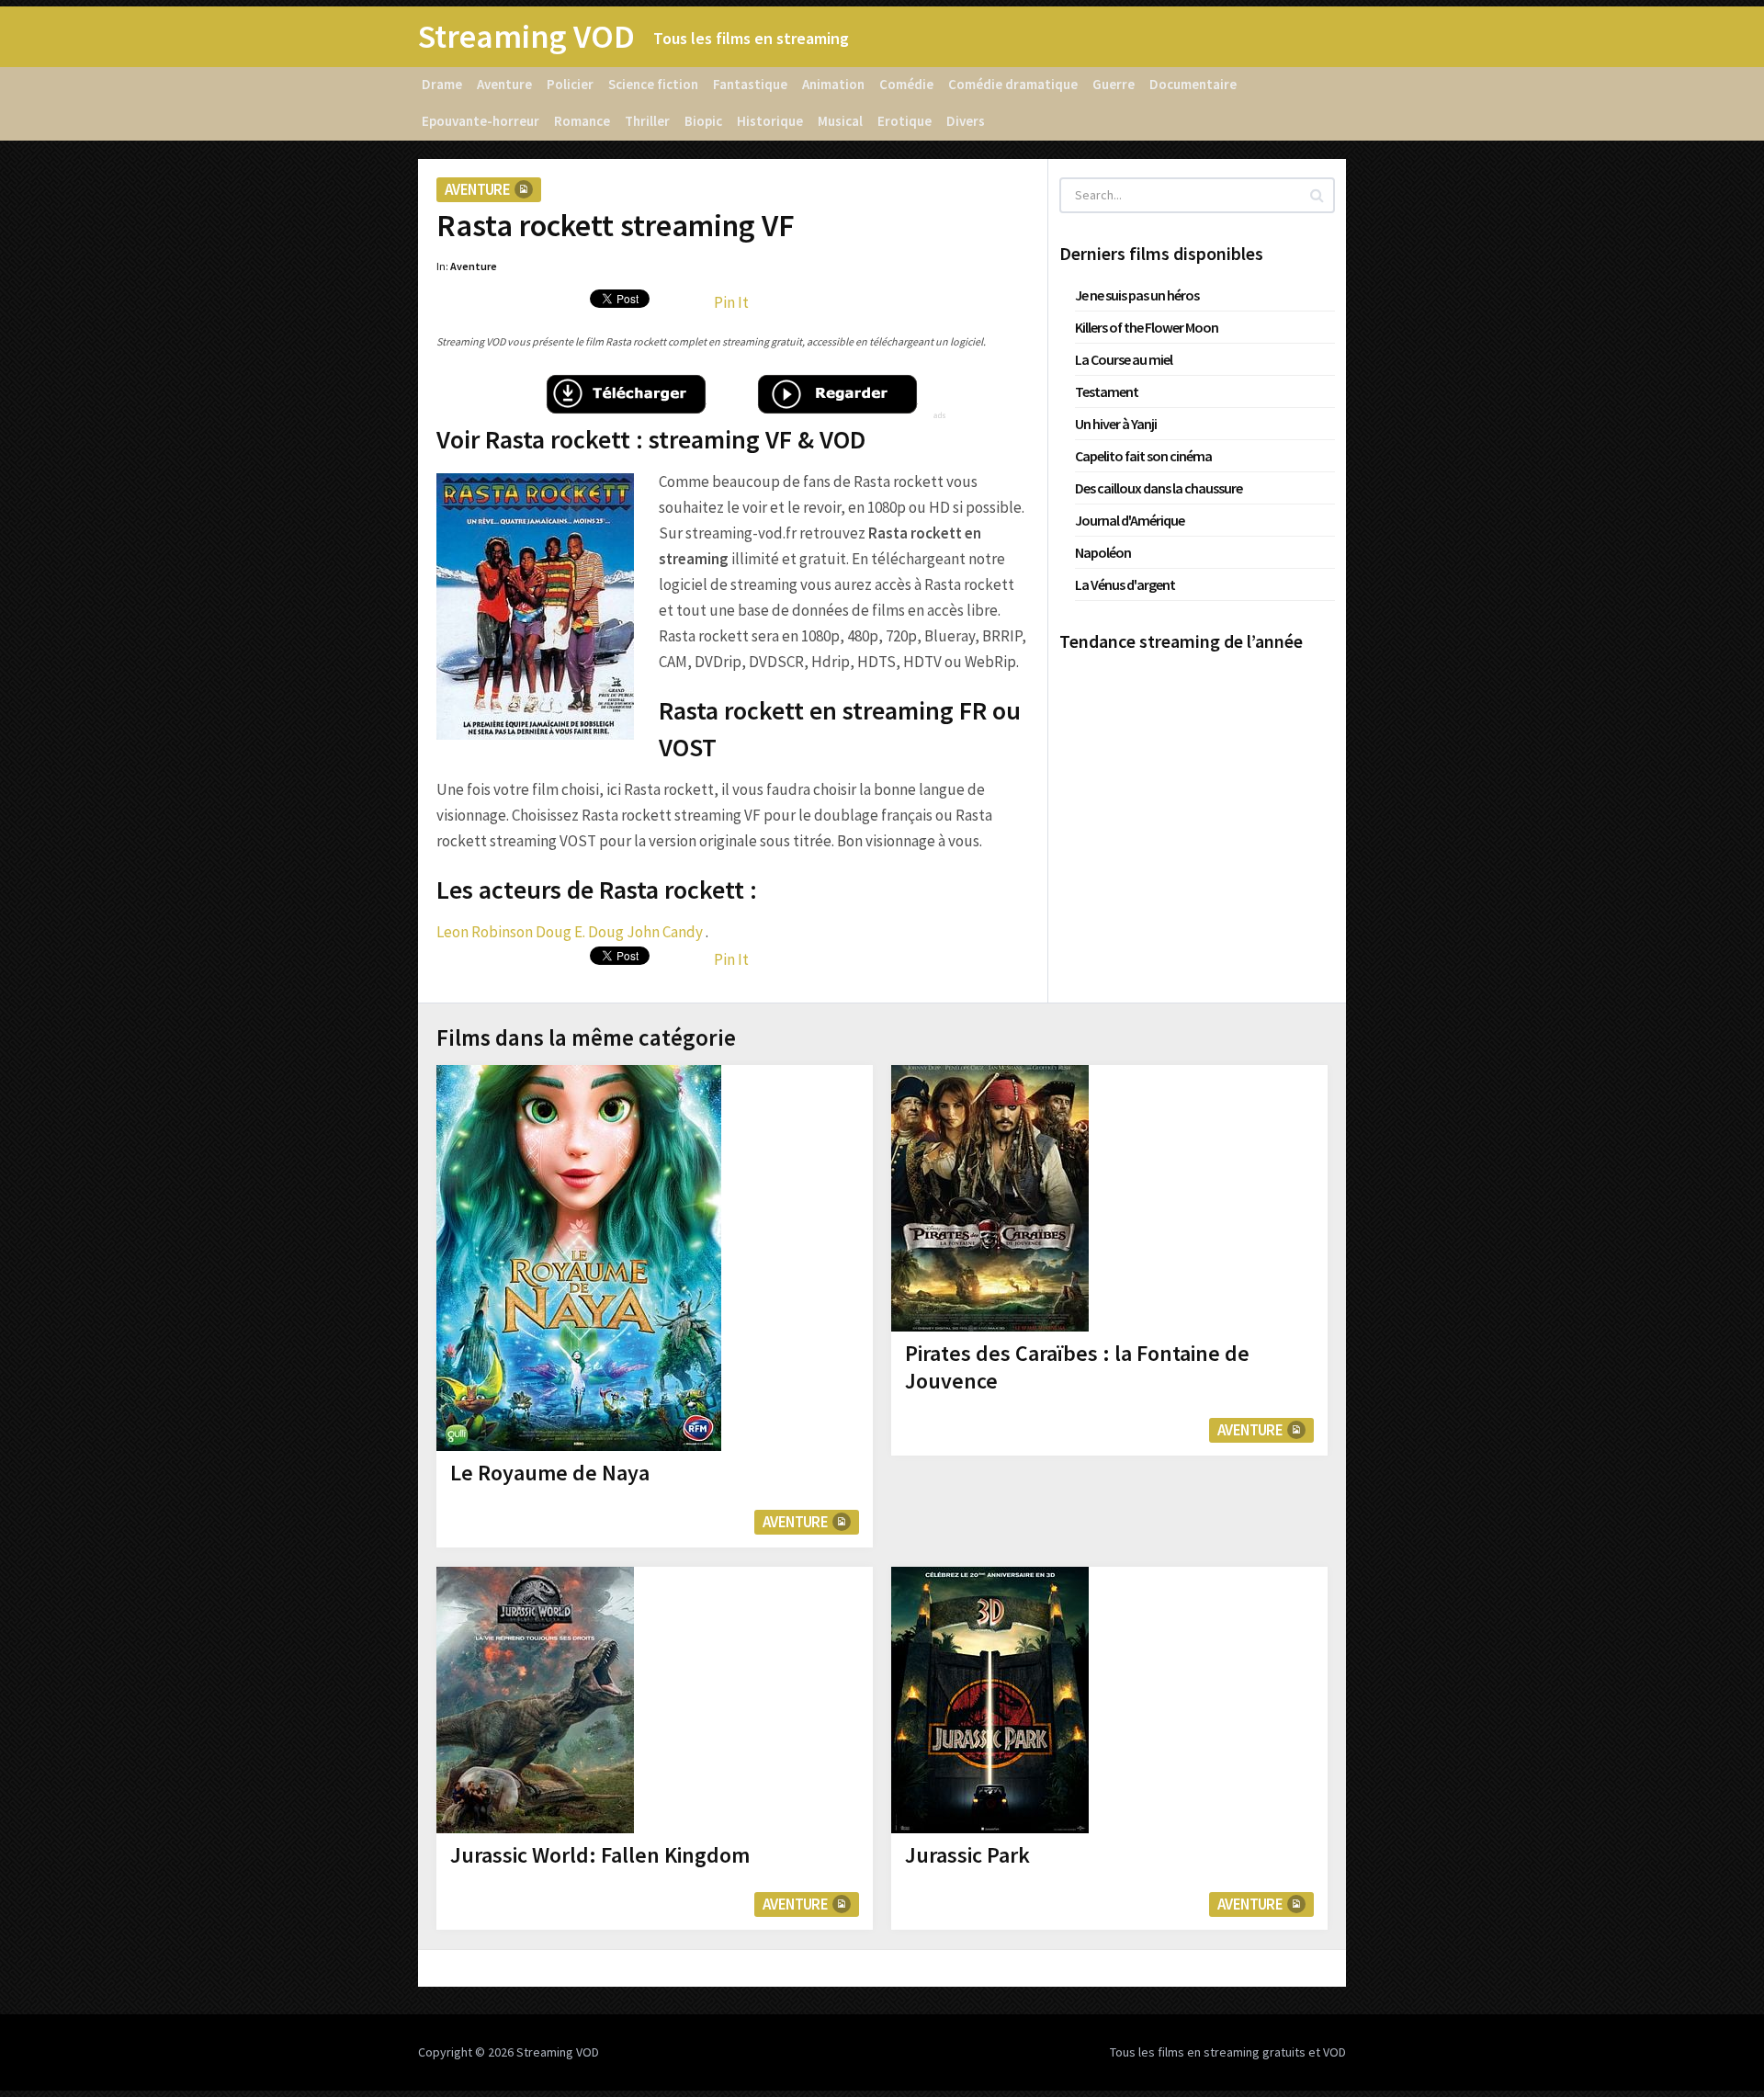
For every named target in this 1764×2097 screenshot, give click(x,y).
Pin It (731, 302)
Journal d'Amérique (1130, 520)
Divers (966, 121)
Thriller (647, 121)
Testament (1107, 391)
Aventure (504, 84)
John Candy (665, 932)
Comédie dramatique (1013, 84)
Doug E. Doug (580, 932)
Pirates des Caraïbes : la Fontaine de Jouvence (1077, 1367)
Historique (770, 121)
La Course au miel (1124, 359)
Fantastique (750, 84)
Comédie (906, 84)
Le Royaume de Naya (550, 1473)
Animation (833, 84)
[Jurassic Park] (990, 1700)
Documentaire (1193, 84)
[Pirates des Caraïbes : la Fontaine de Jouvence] (990, 1198)
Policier (570, 84)
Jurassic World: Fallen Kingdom (600, 1855)
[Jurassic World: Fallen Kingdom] (535, 1700)
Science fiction (653, 84)
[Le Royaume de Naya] (579, 1258)
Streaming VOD (526, 37)
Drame (442, 84)
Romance (582, 121)
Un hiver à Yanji (1116, 424)
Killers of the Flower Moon (1147, 327)
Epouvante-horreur (481, 121)
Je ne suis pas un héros (1137, 295)
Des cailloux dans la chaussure (1159, 488)
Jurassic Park (967, 1855)
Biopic (703, 121)
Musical (840, 121)
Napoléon (1103, 552)
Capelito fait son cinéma (1143, 456)
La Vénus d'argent (1125, 584)
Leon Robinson (485, 932)
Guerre (1114, 84)
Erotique (905, 121)
